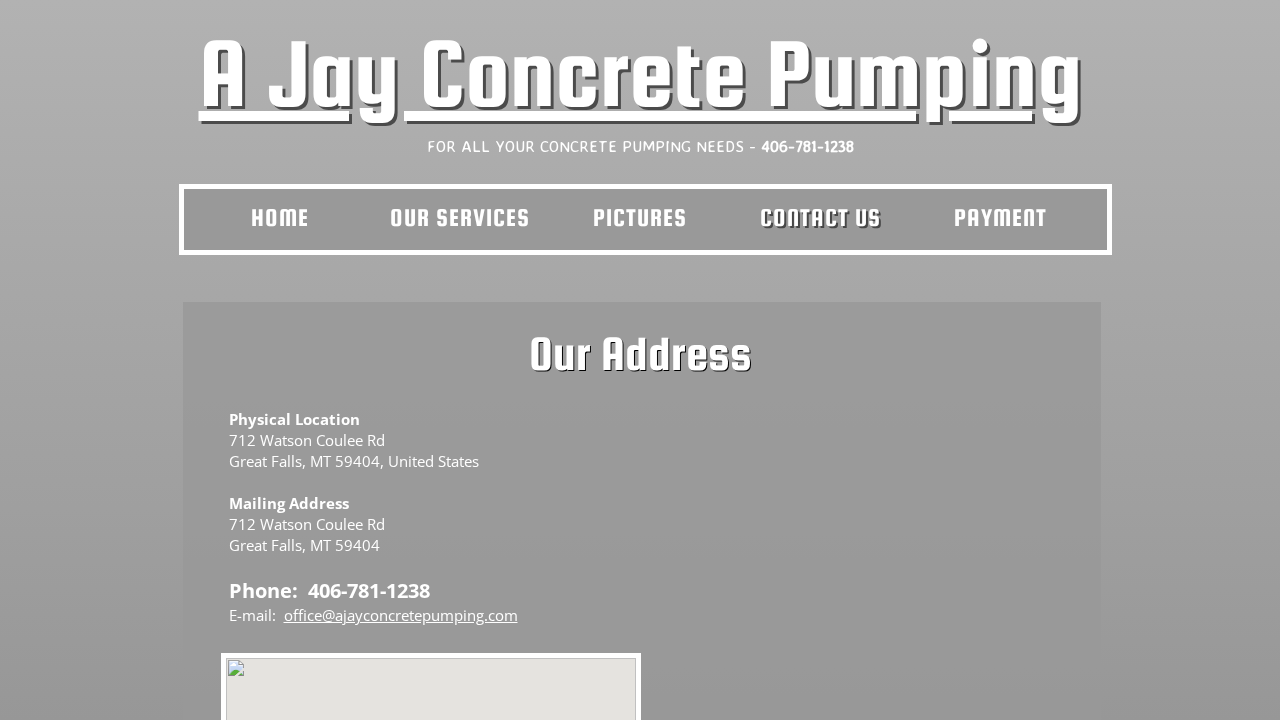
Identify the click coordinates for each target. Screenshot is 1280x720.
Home (280, 217)
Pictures (640, 217)
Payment (1000, 217)
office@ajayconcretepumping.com (401, 615)
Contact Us (820, 217)
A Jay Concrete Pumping (640, 73)
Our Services (460, 217)
